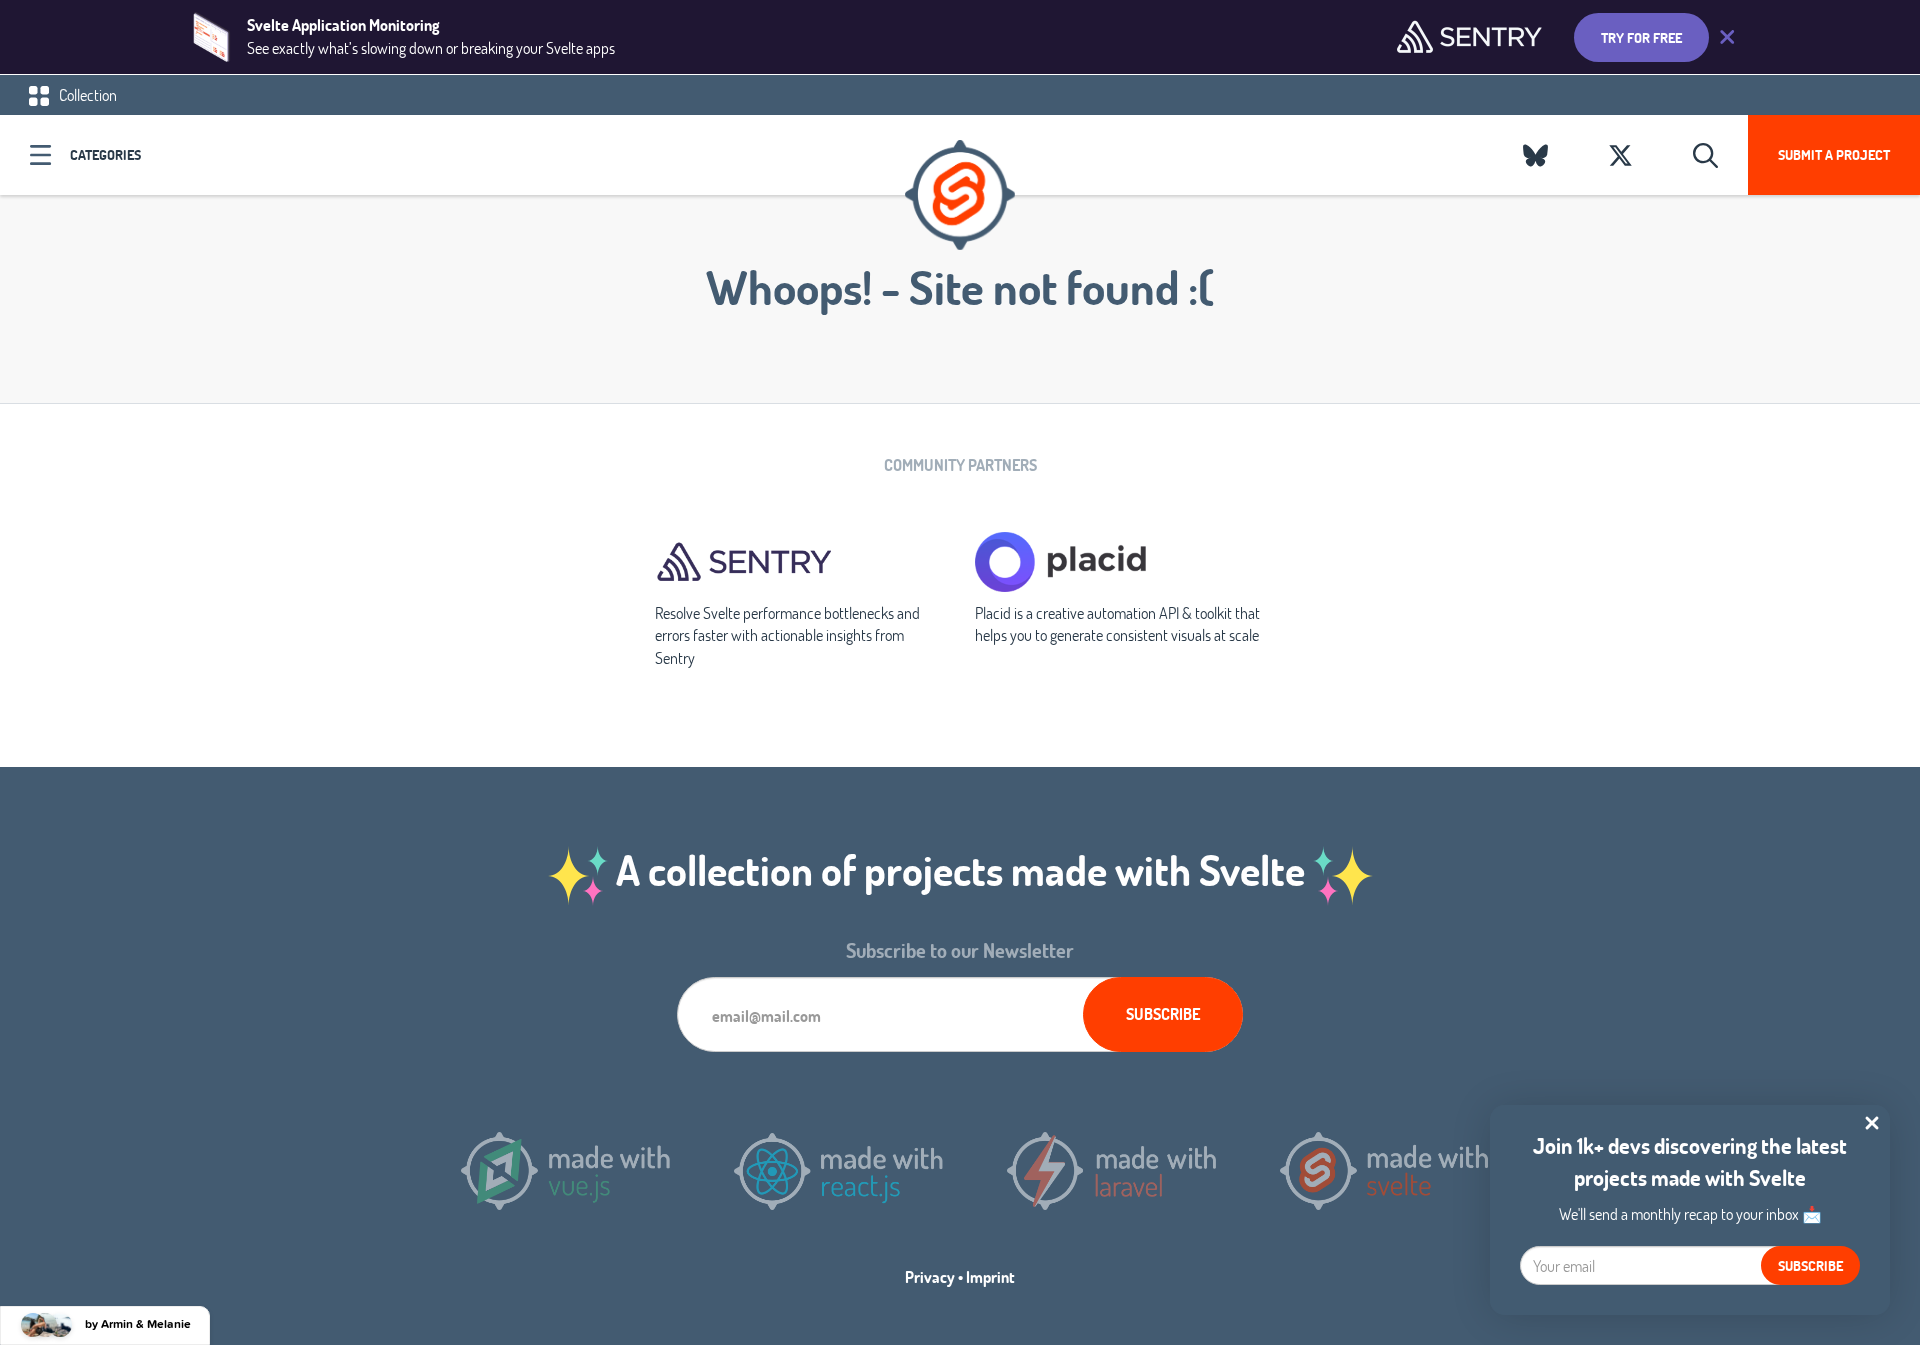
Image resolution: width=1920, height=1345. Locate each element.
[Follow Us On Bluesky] (1535, 155)
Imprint (990, 1276)
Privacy (930, 1276)
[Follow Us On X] (1620, 155)
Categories (105, 154)
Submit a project (1834, 154)
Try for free (1641, 37)
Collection (86, 94)
